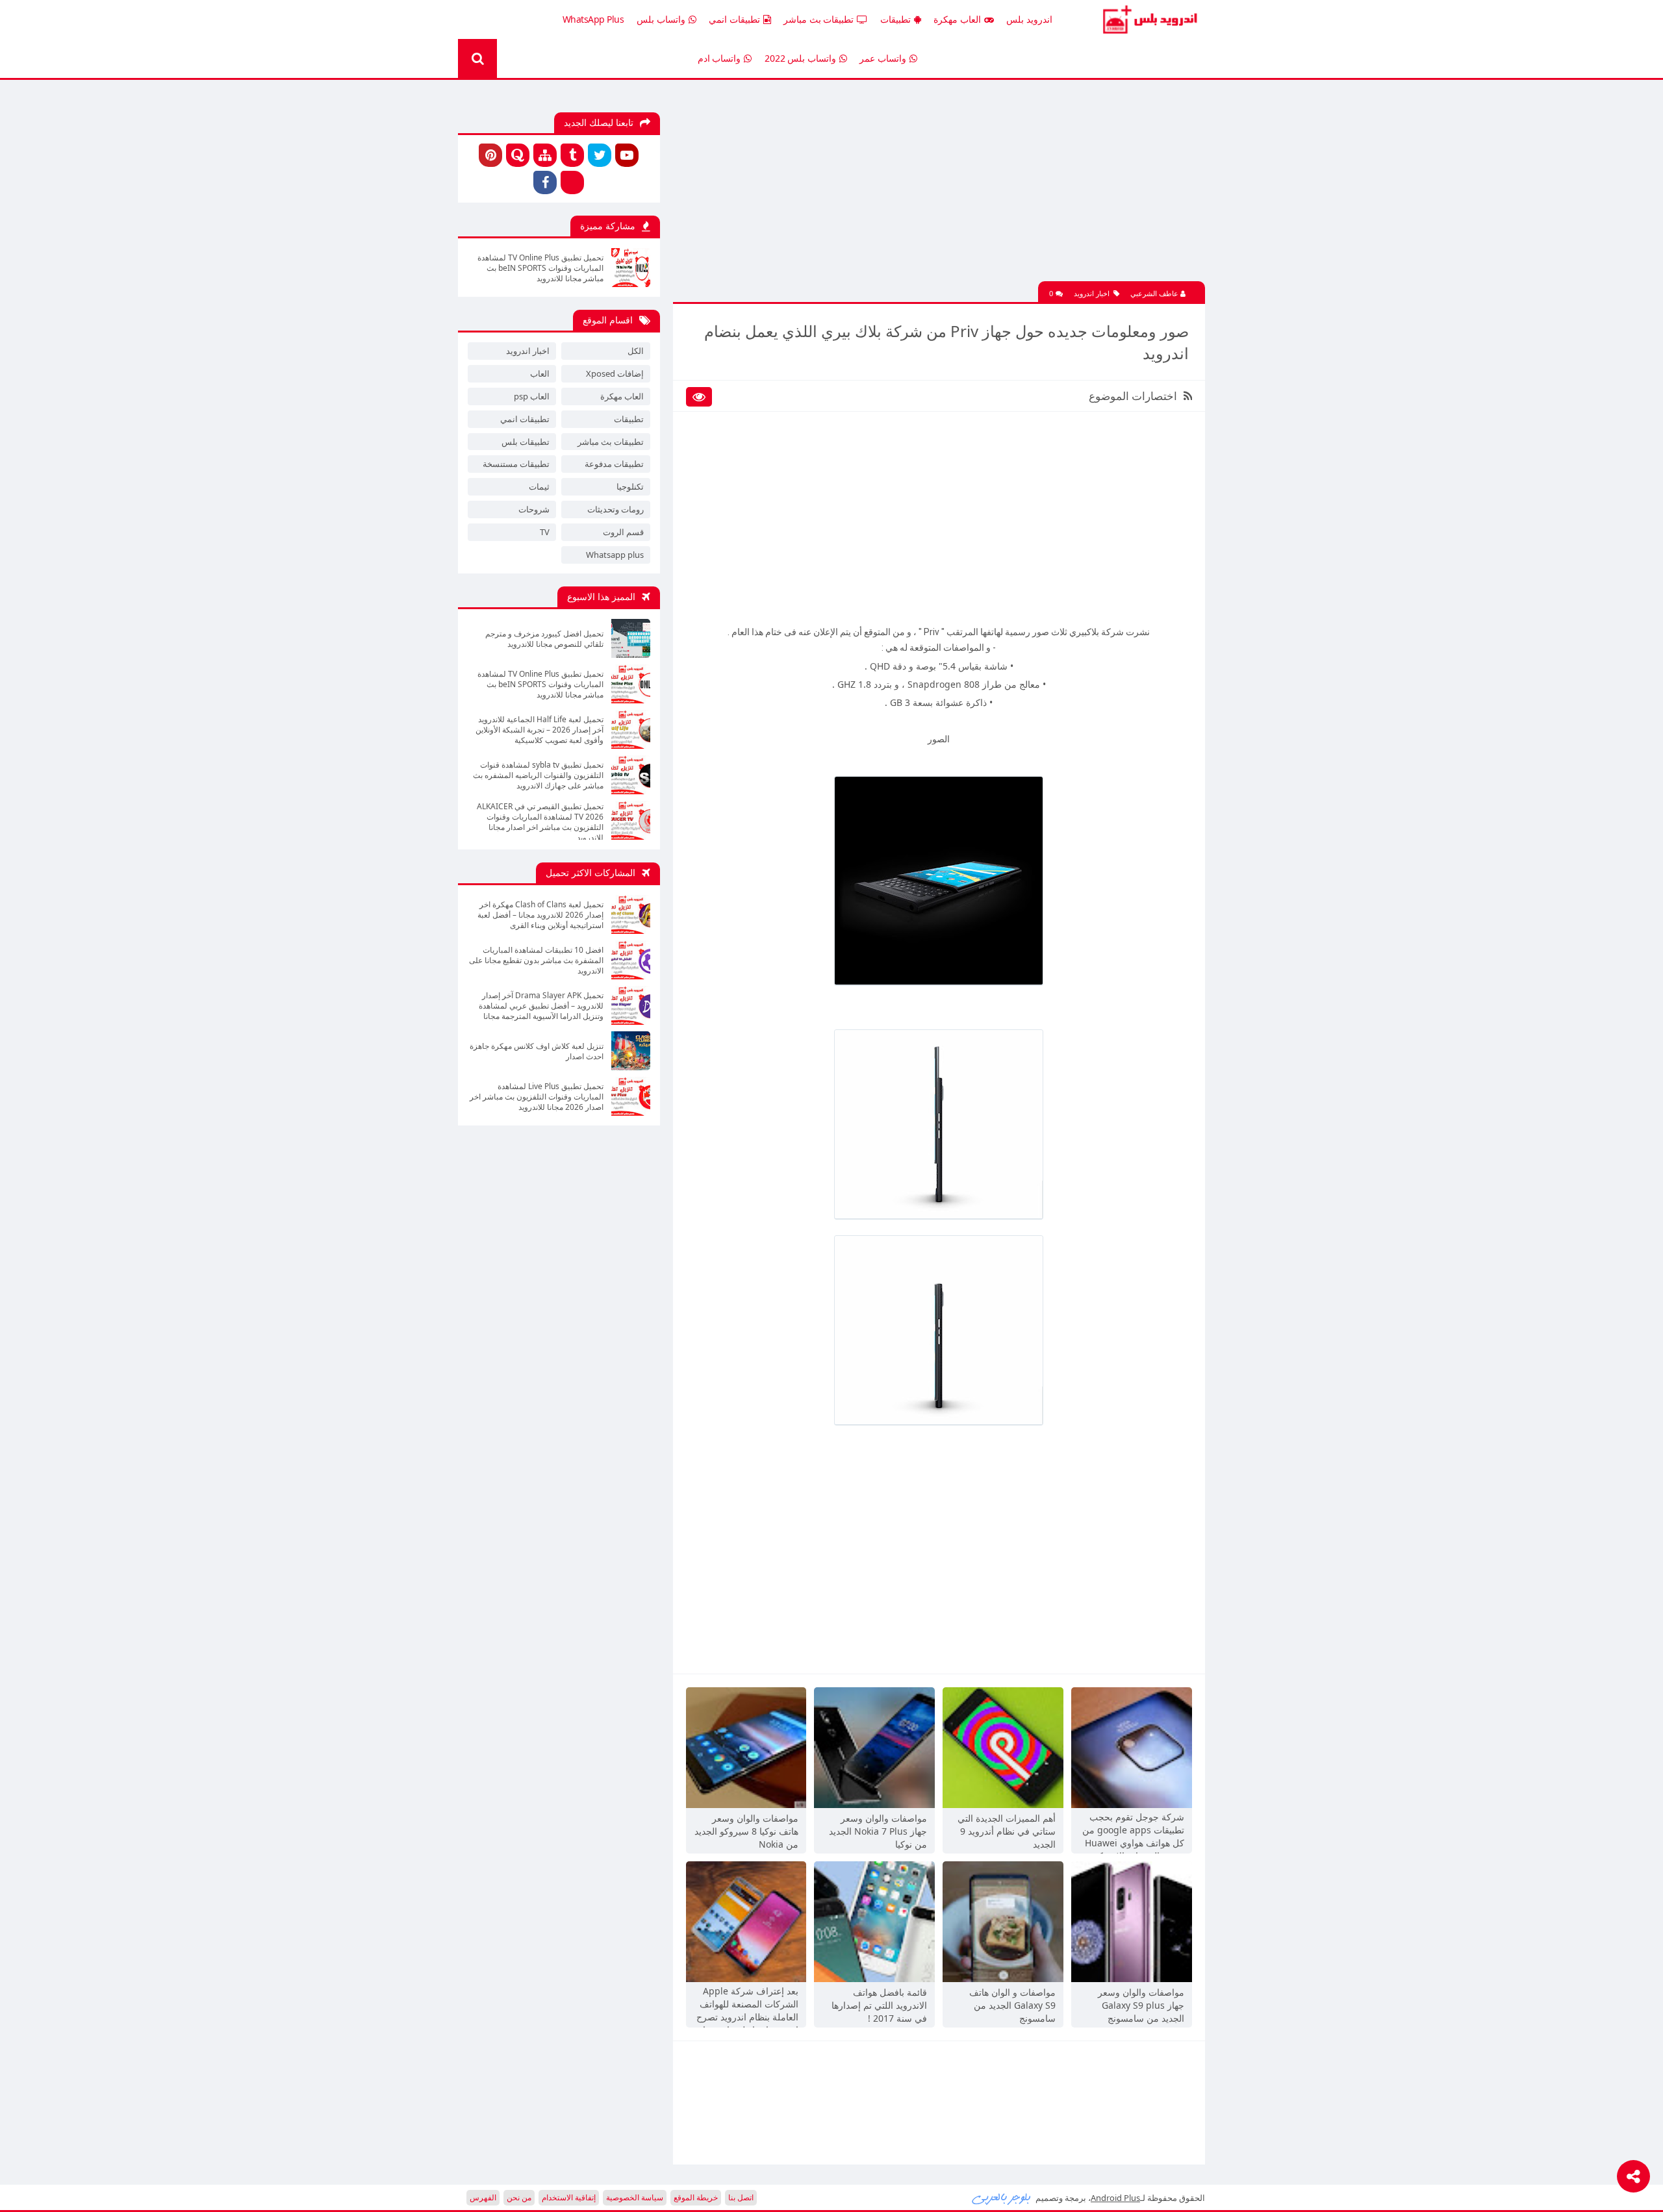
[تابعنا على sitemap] (545, 155)
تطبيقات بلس (526, 442)
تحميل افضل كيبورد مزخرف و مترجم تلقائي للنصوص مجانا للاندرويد (544, 639)
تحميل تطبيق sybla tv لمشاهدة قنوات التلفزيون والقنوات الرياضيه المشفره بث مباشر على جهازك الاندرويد (538, 775)
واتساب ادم (719, 58)
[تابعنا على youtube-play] (627, 155)
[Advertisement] (939, 190)
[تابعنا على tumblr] (572, 155)
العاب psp (532, 396)
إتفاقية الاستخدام (569, 2197)
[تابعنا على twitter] (600, 155)
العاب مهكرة (957, 19)
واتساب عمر (883, 58)
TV (545, 532)
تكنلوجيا (630, 486)
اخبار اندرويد (1092, 293)
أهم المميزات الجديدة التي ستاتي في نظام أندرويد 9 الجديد (1007, 1831)
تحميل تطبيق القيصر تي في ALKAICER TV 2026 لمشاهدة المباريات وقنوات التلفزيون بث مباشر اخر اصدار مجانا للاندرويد (540, 821)
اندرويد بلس (1029, 19)
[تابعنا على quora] (518, 155)
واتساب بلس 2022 (800, 58)
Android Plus (1148, 19)
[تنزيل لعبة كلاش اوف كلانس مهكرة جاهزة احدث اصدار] (631, 1051)
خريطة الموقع (696, 2197)
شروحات (534, 509)
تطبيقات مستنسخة (516, 464)
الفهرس (483, 2197)
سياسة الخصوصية (635, 2197)
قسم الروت (623, 532)
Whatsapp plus (615, 555)
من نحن (519, 2197)
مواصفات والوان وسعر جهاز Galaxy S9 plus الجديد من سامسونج (1141, 2005)
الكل (636, 351)
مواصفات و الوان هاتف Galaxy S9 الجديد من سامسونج (1012, 2005)
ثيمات (539, 486)
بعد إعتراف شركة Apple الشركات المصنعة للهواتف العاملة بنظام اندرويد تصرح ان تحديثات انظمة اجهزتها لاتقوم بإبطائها (747, 2005)
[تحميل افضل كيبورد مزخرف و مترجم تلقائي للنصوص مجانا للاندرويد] (631, 638)
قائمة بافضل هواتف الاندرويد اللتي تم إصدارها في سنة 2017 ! (879, 2005)
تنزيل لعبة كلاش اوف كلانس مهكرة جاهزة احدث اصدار (537, 1051)
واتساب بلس (661, 19)
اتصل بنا (741, 2197)
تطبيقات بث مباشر (819, 19)
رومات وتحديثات (616, 509)
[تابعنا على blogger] (572, 182)
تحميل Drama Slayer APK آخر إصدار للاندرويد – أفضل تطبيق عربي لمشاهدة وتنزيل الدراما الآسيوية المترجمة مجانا (541, 1006)
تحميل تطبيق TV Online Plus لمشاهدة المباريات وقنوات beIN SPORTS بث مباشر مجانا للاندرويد (540, 268)
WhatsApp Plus (593, 19)
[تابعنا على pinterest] (490, 155)
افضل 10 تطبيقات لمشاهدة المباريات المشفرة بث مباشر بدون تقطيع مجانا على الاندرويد (536, 961)
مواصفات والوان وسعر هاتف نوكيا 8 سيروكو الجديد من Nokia (746, 1831)
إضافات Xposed (615, 373)
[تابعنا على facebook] (545, 182)
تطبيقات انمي (734, 19)
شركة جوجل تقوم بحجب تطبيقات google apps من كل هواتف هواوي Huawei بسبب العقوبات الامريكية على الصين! (1133, 1831)
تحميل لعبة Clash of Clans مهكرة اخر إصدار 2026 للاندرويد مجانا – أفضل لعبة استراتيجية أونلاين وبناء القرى (540, 915)
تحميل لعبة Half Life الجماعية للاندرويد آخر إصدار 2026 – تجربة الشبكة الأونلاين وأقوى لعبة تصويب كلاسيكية (540, 730)
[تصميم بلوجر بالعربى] (1002, 2198)
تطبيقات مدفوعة (614, 464)
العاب (540, 373)
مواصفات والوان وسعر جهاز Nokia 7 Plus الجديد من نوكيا (878, 1831)
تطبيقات (895, 19)
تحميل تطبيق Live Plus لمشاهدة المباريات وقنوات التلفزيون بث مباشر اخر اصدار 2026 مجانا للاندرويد (537, 1097)
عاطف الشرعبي (1155, 293)
